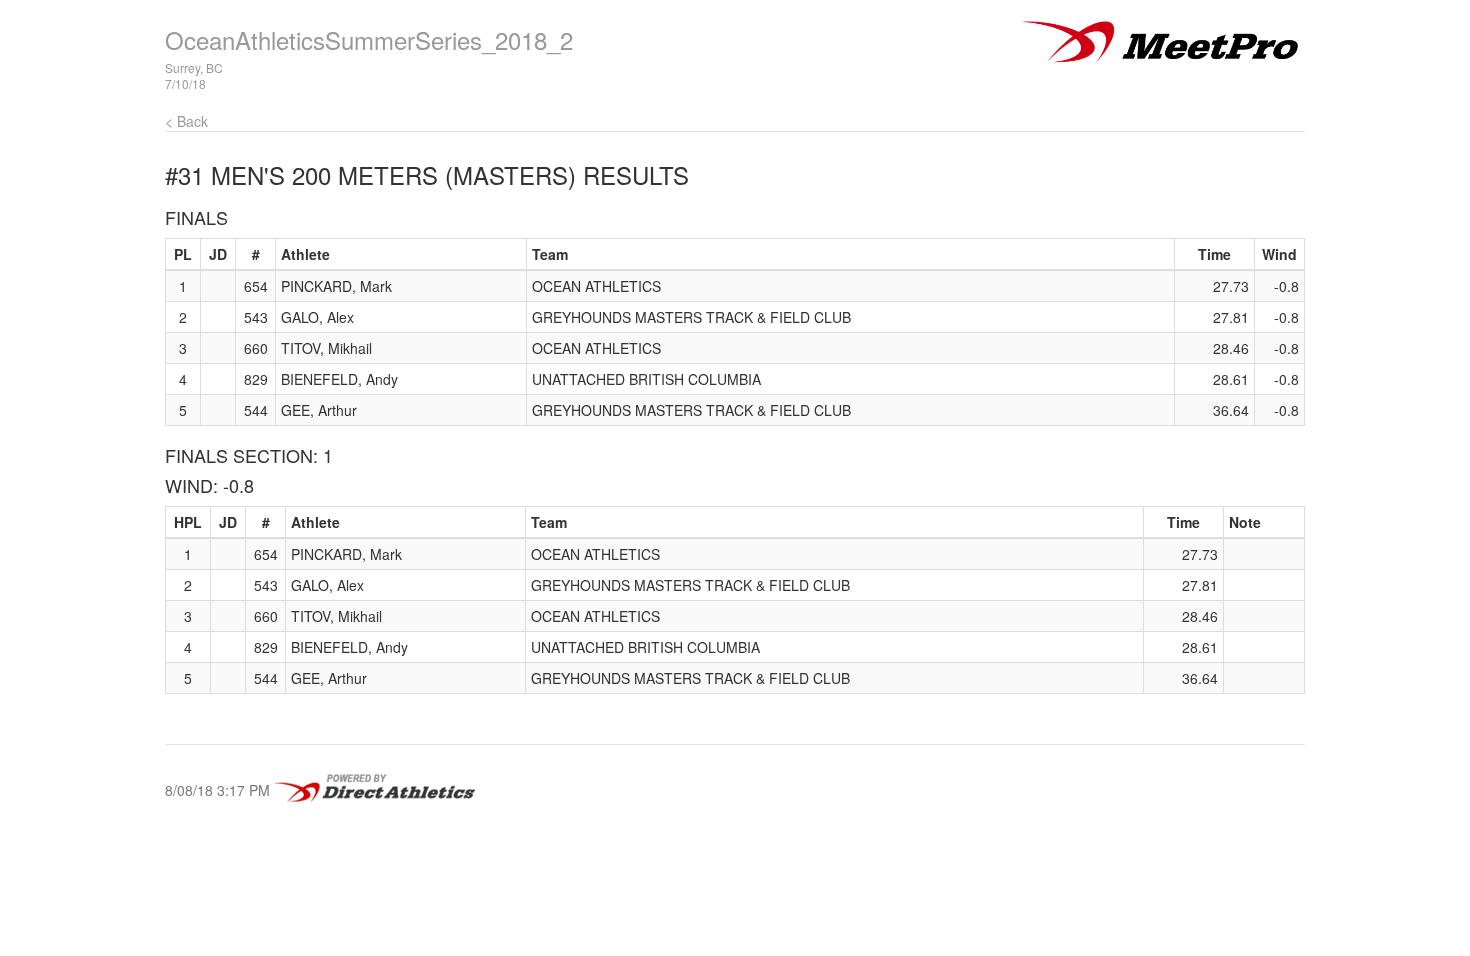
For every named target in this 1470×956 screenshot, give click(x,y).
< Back (186, 121)
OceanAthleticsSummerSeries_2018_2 (369, 39)
